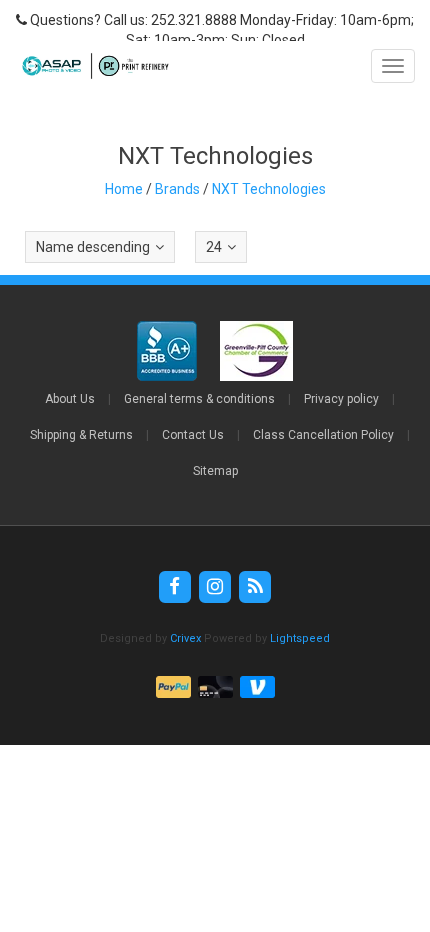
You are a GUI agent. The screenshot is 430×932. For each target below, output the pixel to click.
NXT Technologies (269, 189)
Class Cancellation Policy (323, 435)
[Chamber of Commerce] (256, 351)
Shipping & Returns (81, 435)
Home (124, 189)
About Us (70, 399)
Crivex (185, 638)
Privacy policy (341, 399)
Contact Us (193, 435)
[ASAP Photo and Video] (90, 66)
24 (214, 247)
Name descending (93, 247)
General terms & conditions (199, 399)
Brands (177, 189)
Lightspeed (300, 638)
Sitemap (215, 471)
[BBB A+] (168, 351)
